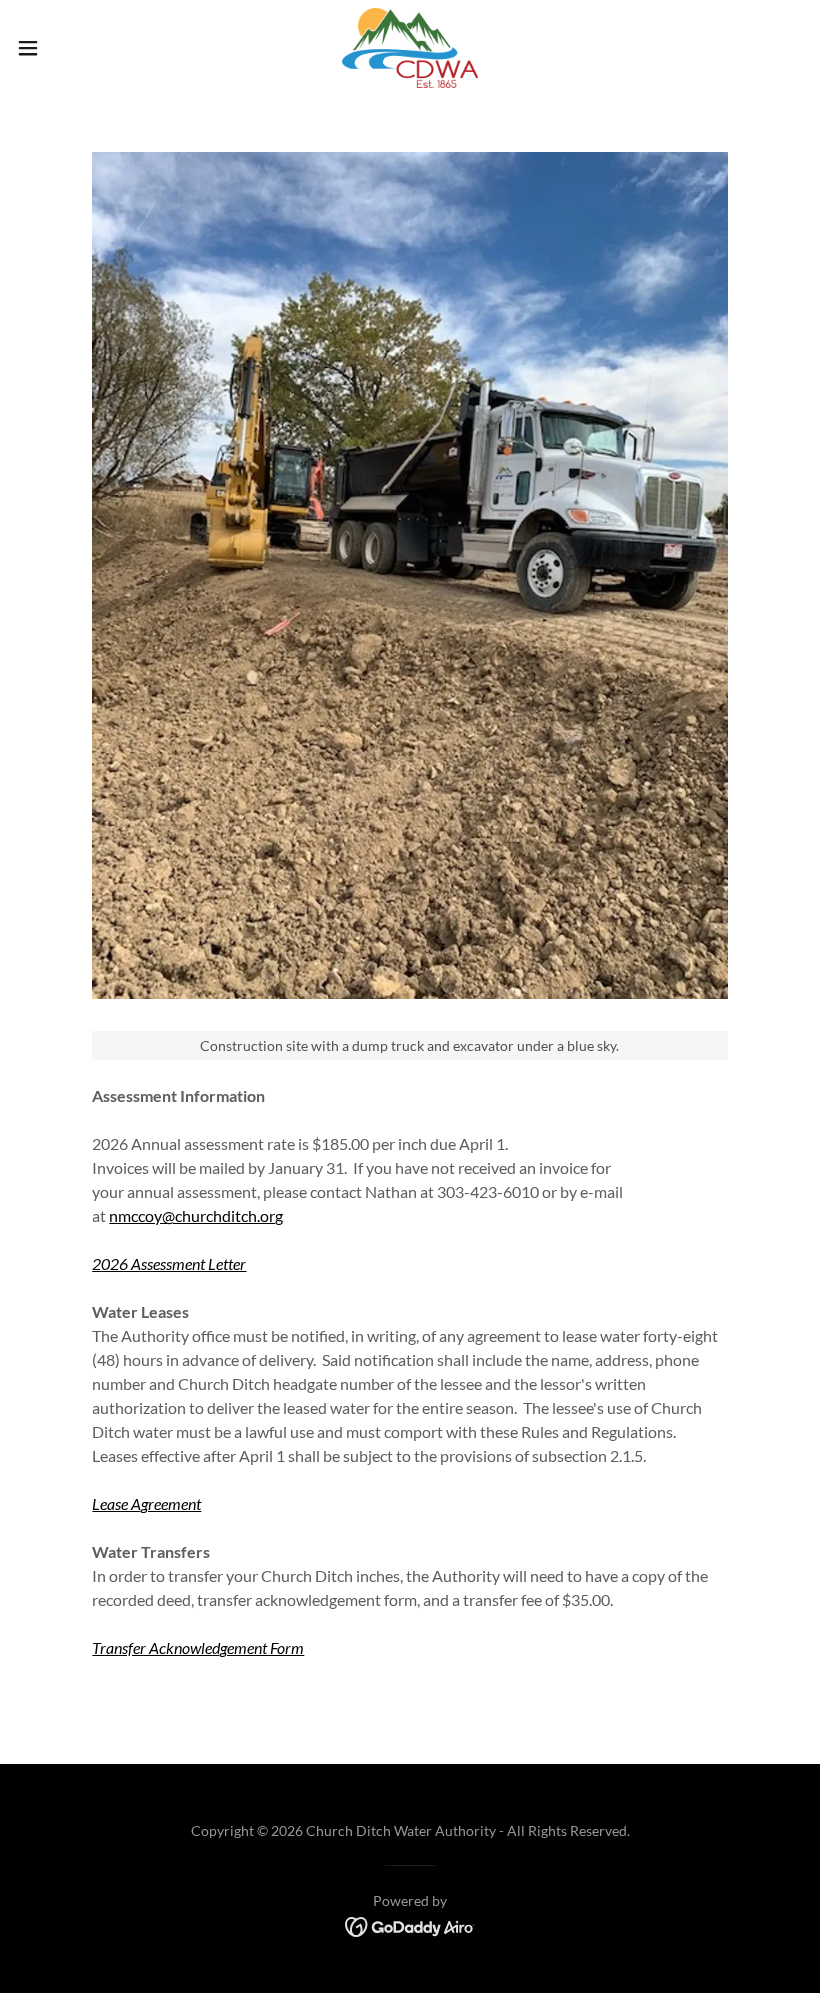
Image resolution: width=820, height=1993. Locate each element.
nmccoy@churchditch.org (196, 1215)
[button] (68, 48)
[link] (410, 48)
